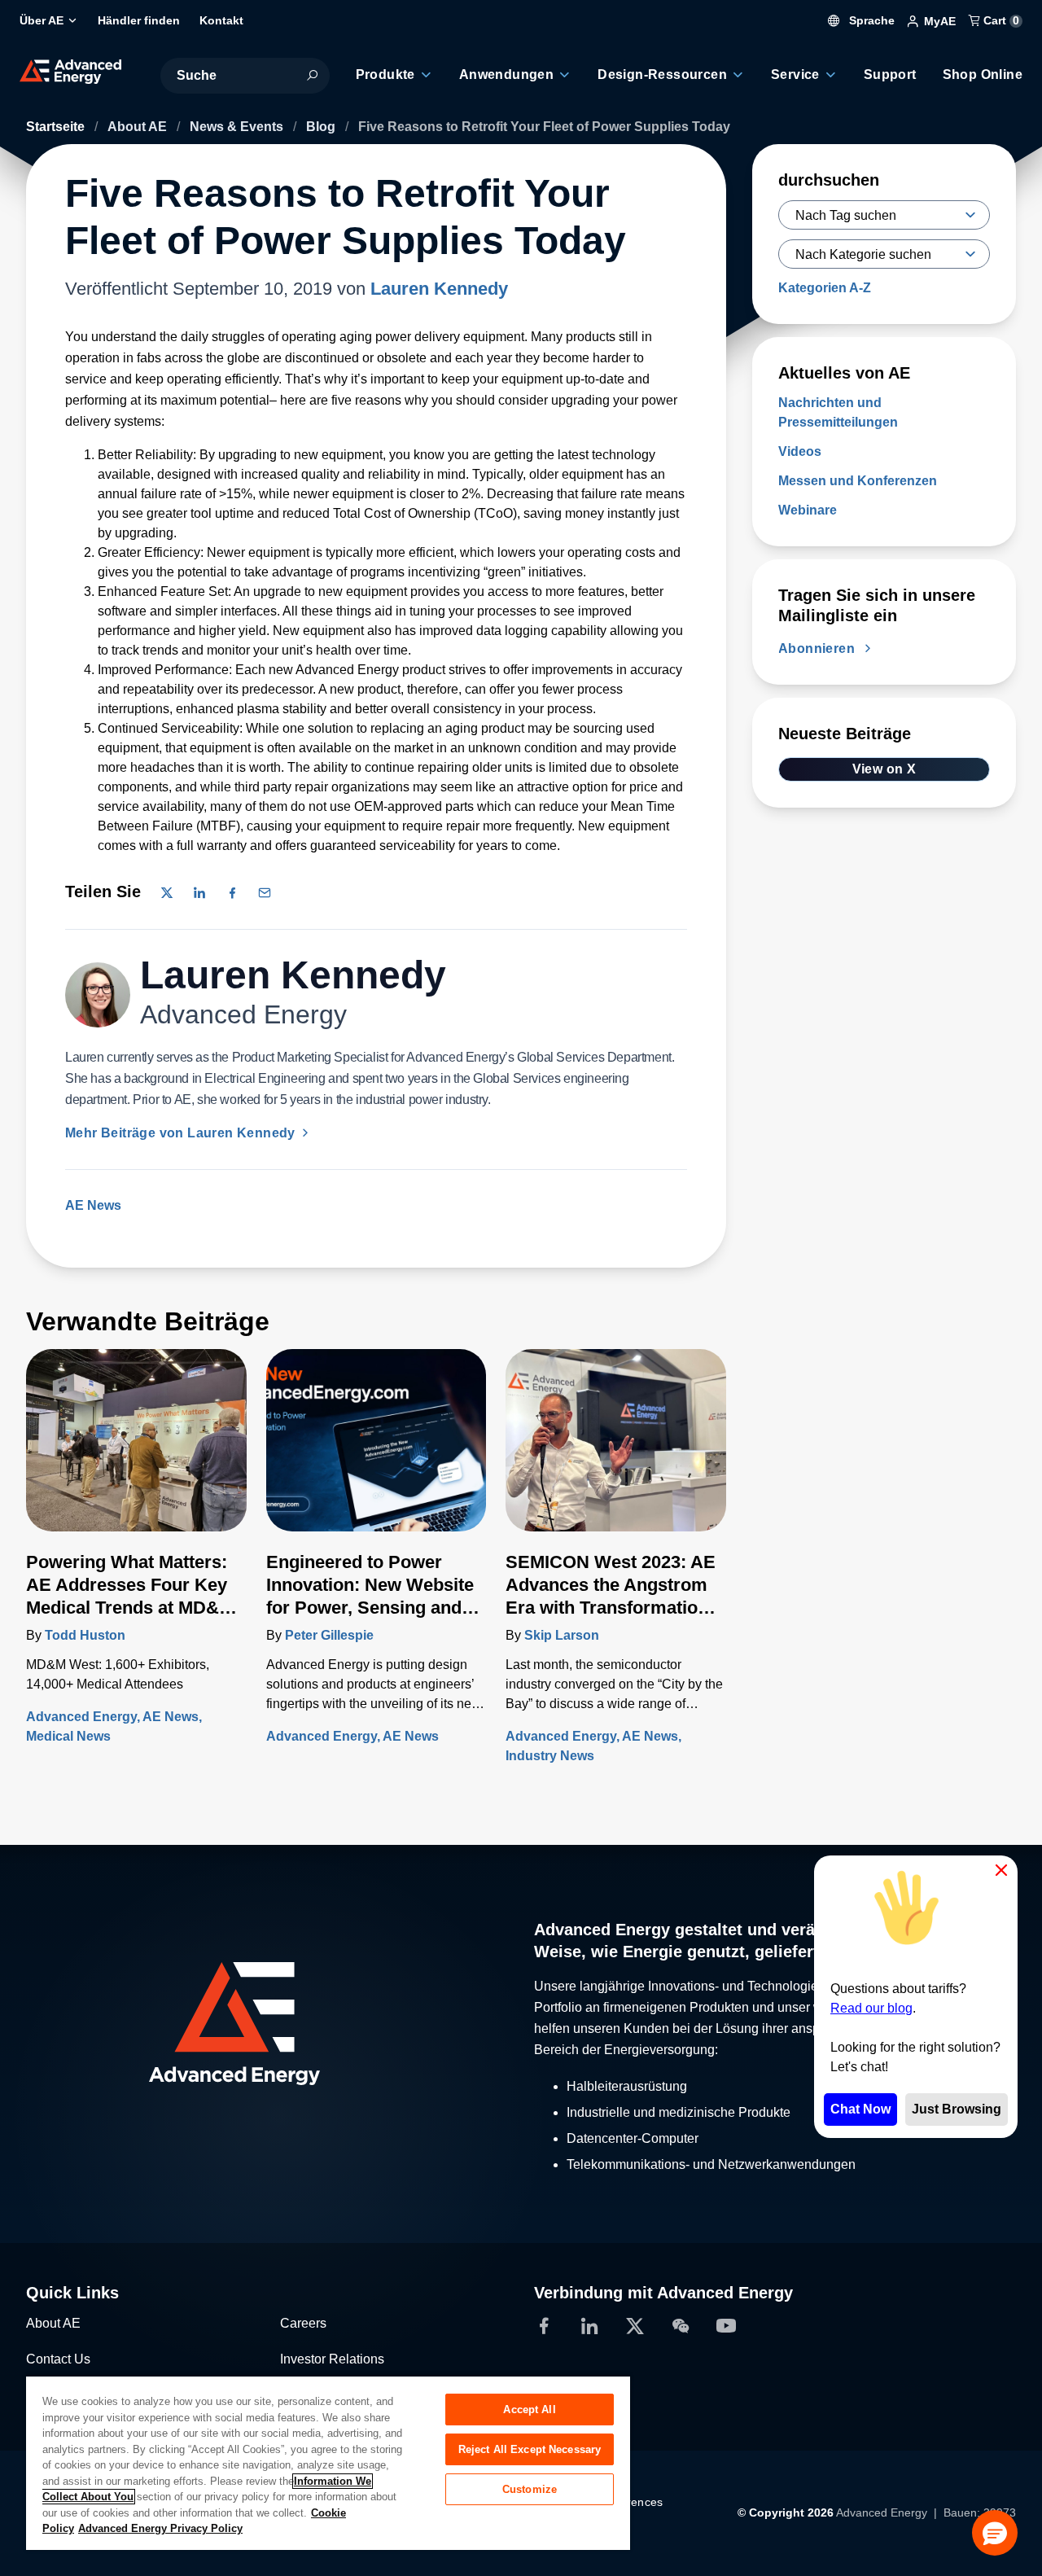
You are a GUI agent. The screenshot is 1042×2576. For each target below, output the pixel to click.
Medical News (68, 1736)
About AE (139, 127)
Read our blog (871, 2008)
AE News (93, 1205)
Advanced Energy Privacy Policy (160, 2528)
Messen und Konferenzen (858, 481)
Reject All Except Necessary (530, 2449)
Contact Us (58, 2359)
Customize (530, 2489)
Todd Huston (85, 1635)
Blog (322, 127)
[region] (328, 2462)
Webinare (808, 510)
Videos (800, 451)
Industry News (550, 1756)
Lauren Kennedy (439, 289)
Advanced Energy (81, 1717)
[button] (995, 2533)
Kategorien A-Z (825, 288)
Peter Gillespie (329, 1635)
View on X (884, 769)
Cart (1000, 20)
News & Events (238, 127)
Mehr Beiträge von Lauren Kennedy (182, 1133)
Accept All (529, 2410)
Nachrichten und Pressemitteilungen (838, 412)
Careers (303, 2323)
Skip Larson (562, 1635)
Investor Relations (332, 2359)
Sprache (870, 20)
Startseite (57, 127)
